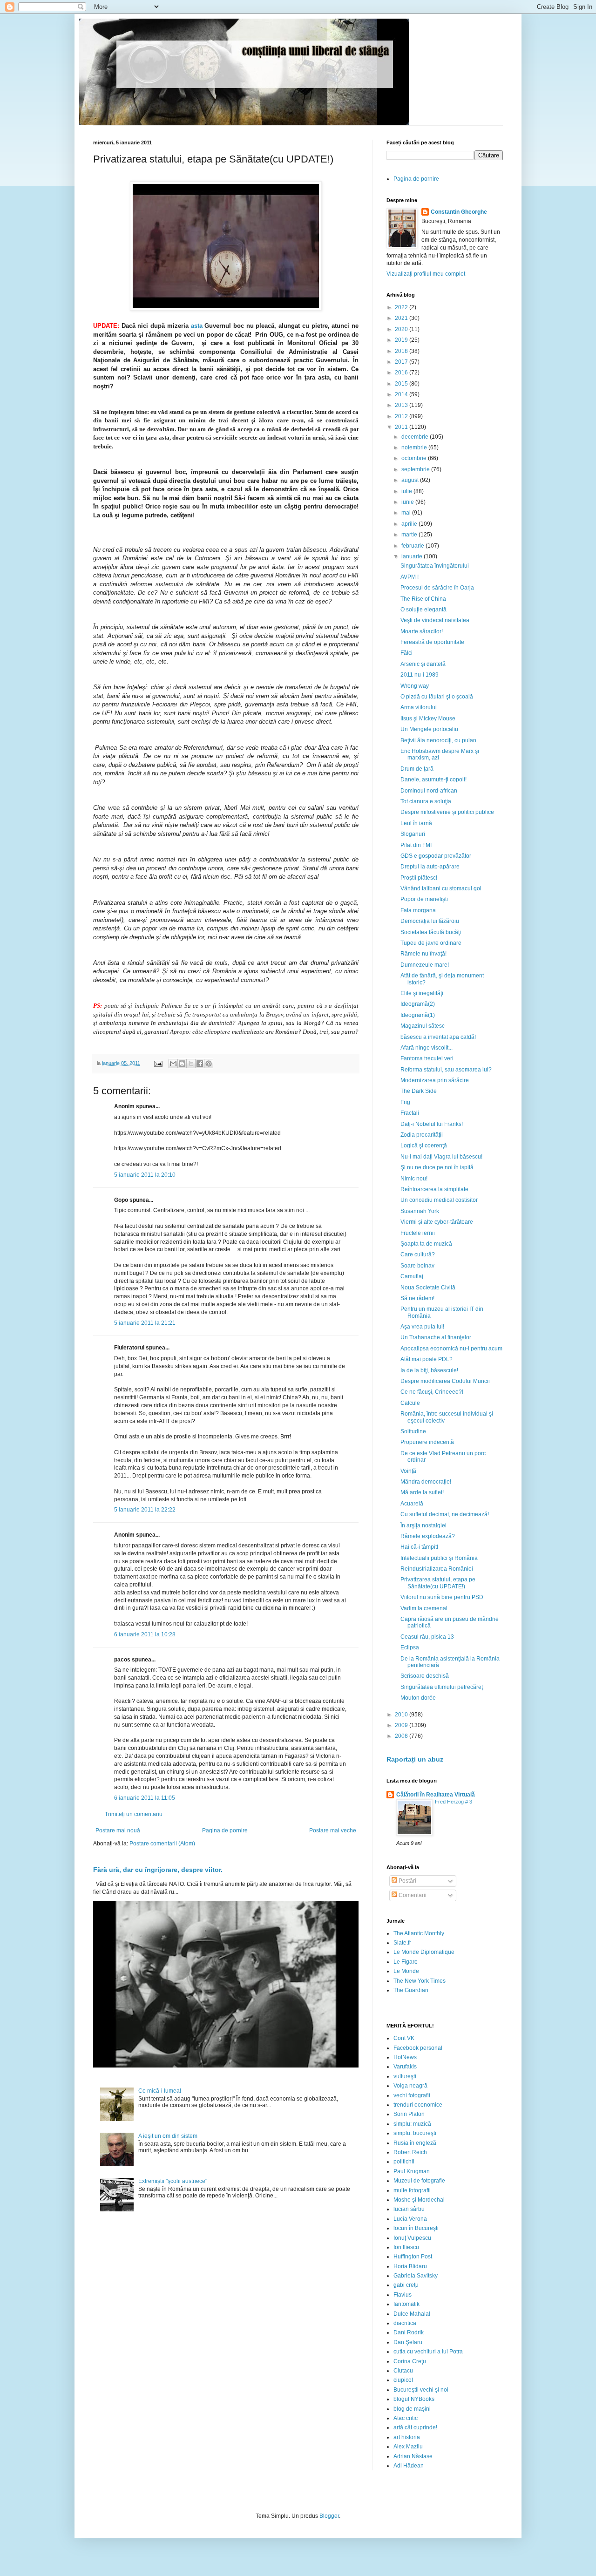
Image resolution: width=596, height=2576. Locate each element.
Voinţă (408, 1471)
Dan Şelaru (408, 2342)
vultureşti (405, 2076)
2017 (402, 362)
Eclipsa (410, 1647)
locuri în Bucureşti (416, 2228)
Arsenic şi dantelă (423, 664)
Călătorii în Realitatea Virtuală (436, 1795)
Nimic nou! (414, 1179)
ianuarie (413, 556)
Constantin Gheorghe (459, 212)
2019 (402, 340)
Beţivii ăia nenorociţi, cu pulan (438, 740)
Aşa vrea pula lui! (422, 1327)
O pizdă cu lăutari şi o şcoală (437, 697)
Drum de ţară (417, 769)
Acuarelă (412, 1504)
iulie (407, 491)
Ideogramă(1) (418, 1015)
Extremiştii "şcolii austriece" (173, 2181)
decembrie (416, 437)
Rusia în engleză (415, 2143)
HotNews (405, 2057)
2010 (402, 1715)
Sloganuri (413, 834)
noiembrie (415, 447)
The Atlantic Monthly (419, 1933)
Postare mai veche (333, 1830)
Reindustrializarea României (437, 1569)
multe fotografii (412, 2190)
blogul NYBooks (414, 2399)
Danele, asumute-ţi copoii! (433, 780)
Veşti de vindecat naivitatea (435, 620)
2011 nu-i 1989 (420, 675)
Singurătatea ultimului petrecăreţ (442, 1687)
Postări (407, 1881)
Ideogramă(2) (418, 1004)
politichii (404, 2162)
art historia (407, 2437)
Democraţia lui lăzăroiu (430, 921)
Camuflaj (412, 1276)
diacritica (405, 2323)
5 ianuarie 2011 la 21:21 (145, 1323)
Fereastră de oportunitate (432, 642)
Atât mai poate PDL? (427, 1359)
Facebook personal (418, 2048)
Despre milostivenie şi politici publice (447, 812)
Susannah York (420, 1211)
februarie (413, 546)
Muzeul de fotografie (419, 2181)
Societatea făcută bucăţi (431, 932)
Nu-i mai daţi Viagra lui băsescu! (441, 1157)
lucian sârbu (409, 2209)
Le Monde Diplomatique (424, 1952)
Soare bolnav (417, 1266)
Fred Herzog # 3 (454, 1802)
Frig (405, 1102)
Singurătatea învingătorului (435, 566)
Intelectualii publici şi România (439, 1558)
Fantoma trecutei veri (427, 1058)
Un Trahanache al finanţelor (436, 1337)
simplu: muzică (412, 2124)
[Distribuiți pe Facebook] (200, 1064)
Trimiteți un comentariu (134, 1814)
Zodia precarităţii (422, 1135)
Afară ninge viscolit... (427, 1048)
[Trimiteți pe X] (191, 1064)
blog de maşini (412, 2409)
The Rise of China (423, 599)
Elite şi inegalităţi (422, 993)
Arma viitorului (419, 707)
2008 (402, 1736)
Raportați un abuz (415, 1759)
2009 (402, 1725)
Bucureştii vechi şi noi (421, 2390)
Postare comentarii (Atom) (162, 1844)
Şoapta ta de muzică (426, 1244)
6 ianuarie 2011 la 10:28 (145, 1634)
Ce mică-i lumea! (160, 2091)
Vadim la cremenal (424, 1608)
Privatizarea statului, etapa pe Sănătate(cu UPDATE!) (438, 1583)
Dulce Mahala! (412, 2314)
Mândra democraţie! (426, 1482)
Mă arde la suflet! (422, 1492)
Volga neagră (410, 2086)
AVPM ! (410, 577)
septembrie (416, 469)
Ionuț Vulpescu (412, 2238)
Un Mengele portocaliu (429, 729)
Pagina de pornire (225, 1830)
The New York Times (420, 1981)
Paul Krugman (412, 2171)
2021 (402, 318)
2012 (402, 416)
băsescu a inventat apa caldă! (438, 1037)
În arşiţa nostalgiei (423, 1525)
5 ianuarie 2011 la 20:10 (145, 1175)
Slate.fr (402, 1943)
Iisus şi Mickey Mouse (428, 719)
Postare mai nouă (118, 1830)
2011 (402, 427)
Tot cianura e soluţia (426, 801)
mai (407, 513)
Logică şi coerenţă (424, 1146)
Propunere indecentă (427, 1442)
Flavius (403, 2295)
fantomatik (406, 2304)
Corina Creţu (410, 2361)
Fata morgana (418, 910)
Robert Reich (410, 2152)
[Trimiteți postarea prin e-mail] (158, 1063)
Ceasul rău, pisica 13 (427, 1637)
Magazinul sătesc (423, 1026)
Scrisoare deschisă (425, 1676)
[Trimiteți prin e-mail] (173, 1064)
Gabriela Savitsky (416, 2276)
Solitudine (413, 1431)
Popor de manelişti (424, 899)
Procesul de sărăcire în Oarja (437, 588)
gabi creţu (406, 2285)
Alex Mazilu (408, 2447)
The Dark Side (419, 1091)
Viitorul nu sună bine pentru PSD (442, 1597)
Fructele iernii (418, 1233)
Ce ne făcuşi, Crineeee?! (432, 1392)
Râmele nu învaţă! (423, 954)
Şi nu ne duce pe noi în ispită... (439, 1167)
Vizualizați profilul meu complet (426, 274)
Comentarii (412, 1895)
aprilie (410, 524)
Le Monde (406, 1971)
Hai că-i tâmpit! (419, 1547)
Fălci (406, 653)
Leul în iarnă (416, 823)
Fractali (410, 1113)
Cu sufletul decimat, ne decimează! (445, 1514)
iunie (408, 502)
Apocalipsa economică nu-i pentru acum (451, 1349)
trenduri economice (418, 2105)
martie (410, 535)
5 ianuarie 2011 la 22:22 (145, 1510)
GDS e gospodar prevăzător (436, 856)
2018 (402, 351)
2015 (402, 384)
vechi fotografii (412, 2095)
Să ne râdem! (417, 1298)
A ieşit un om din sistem (168, 2136)
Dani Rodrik (409, 2332)
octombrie (415, 458)
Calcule (410, 1403)
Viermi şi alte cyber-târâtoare (437, 1222)
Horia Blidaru (410, 2266)
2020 (402, 329)
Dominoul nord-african (429, 791)
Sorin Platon (409, 2114)
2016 (402, 373)
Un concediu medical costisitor (439, 1200)
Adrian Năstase (413, 2456)
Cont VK (404, 2038)
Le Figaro (406, 1962)
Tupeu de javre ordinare (431, 943)
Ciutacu (403, 2371)
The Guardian (411, 1990)
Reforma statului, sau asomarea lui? (446, 1070)
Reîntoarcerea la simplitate (434, 1189)
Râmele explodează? (428, 1536)
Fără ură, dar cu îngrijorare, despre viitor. (158, 1870)
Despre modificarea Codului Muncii (445, 1381)
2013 (402, 405)
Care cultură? (418, 1254)
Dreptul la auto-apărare (430, 867)
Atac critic (406, 2418)
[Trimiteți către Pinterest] (209, 1064)
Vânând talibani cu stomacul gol (441, 888)
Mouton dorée (418, 1698)
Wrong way (415, 686)
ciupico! (403, 2380)
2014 (402, 394)
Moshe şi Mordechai (419, 2200)
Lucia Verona (410, 2219)
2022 (402, 307)
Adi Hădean (409, 2466)
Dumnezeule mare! (425, 965)
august (411, 480)
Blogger (329, 2516)
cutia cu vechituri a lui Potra (428, 2352)
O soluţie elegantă (423, 610)
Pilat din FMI (416, 845)
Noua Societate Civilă (428, 1288)
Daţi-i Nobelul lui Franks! (432, 1124)
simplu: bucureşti (415, 2133)
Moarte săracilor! (422, 631)
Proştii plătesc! (419, 878)
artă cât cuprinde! (415, 2427)
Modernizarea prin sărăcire (435, 1080)
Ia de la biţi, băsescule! (429, 1370)
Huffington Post (413, 2257)
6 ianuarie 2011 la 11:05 (145, 1798)
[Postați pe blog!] (182, 1064)
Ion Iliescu (406, 2247)
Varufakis (405, 2067)
